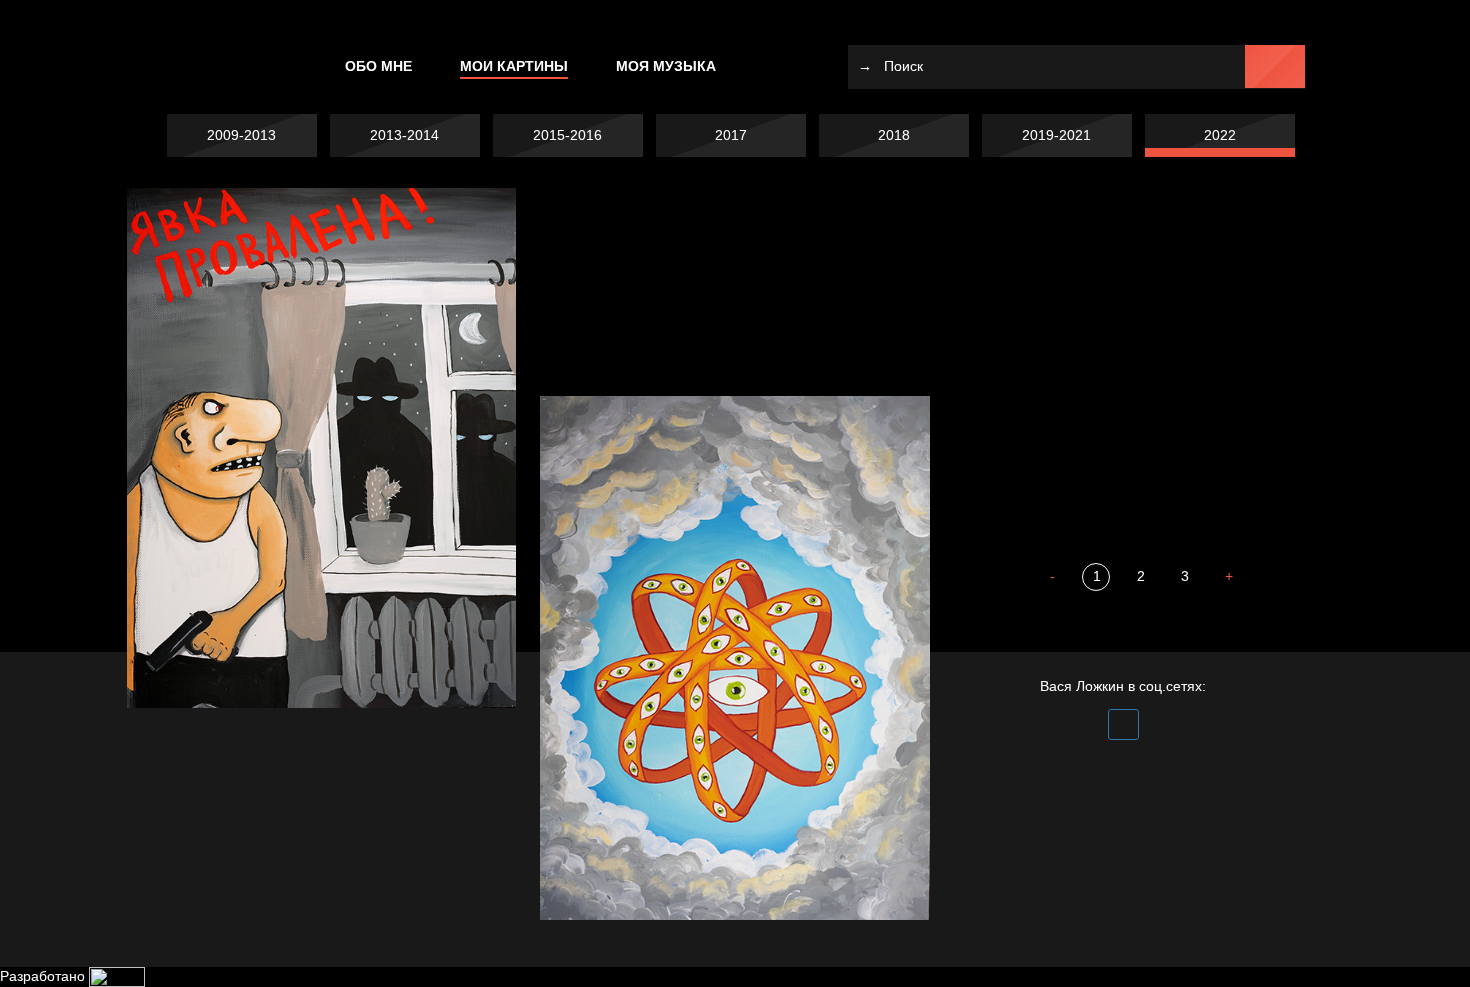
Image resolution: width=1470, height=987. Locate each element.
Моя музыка (666, 66)
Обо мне (378, 66)
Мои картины (514, 66)
